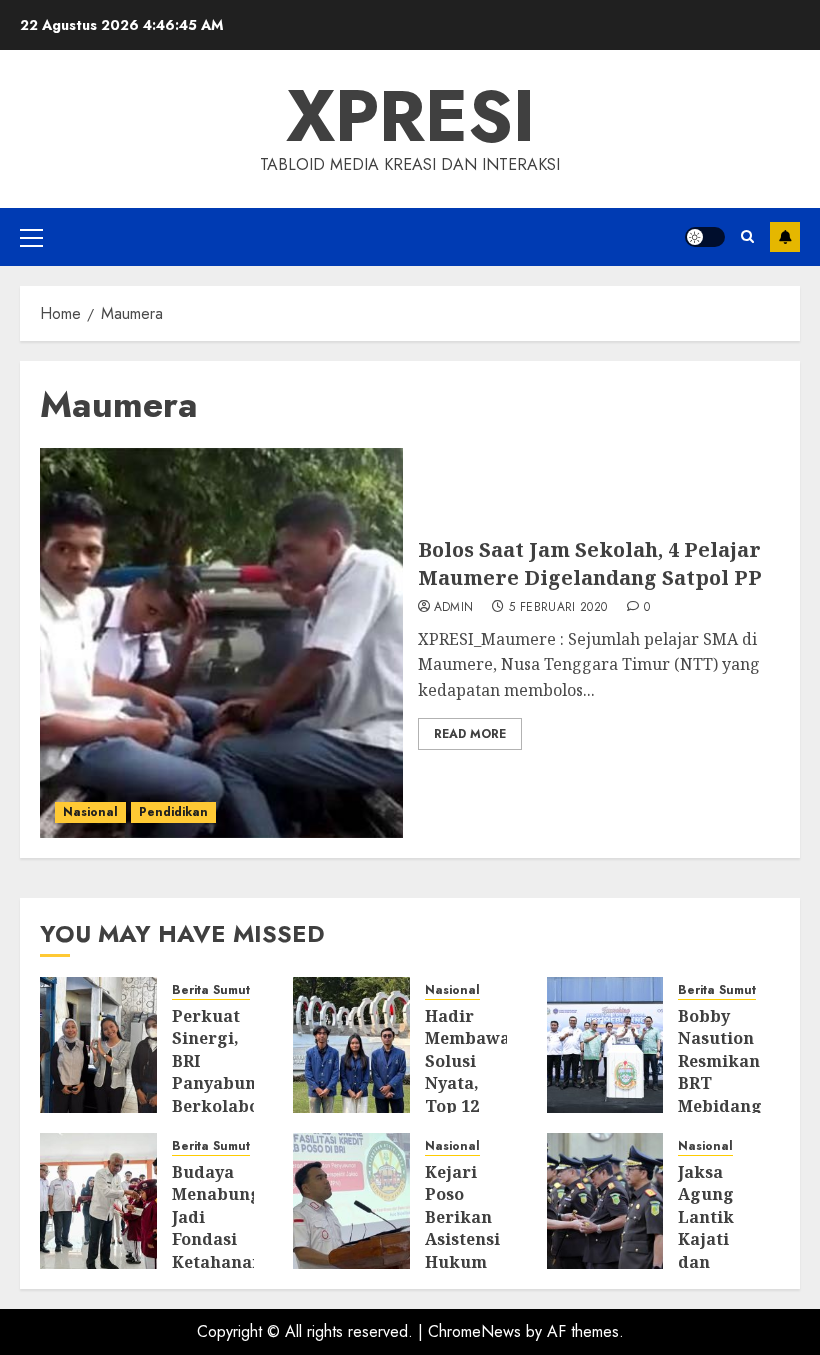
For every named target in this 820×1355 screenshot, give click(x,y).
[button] (31, 237)
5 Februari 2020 (558, 608)
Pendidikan (173, 812)
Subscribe (785, 237)
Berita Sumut (211, 990)
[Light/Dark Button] (705, 237)
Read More (470, 734)
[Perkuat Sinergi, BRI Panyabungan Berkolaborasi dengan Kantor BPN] (98, 1045)
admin (454, 608)
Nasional (90, 812)
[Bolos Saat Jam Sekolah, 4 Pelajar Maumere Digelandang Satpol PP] (221, 643)
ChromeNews (474, 1331)
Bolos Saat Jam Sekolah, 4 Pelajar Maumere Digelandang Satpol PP (590, 563)
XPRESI (410, 116)
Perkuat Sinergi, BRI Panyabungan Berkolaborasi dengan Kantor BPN (232, 1094)
